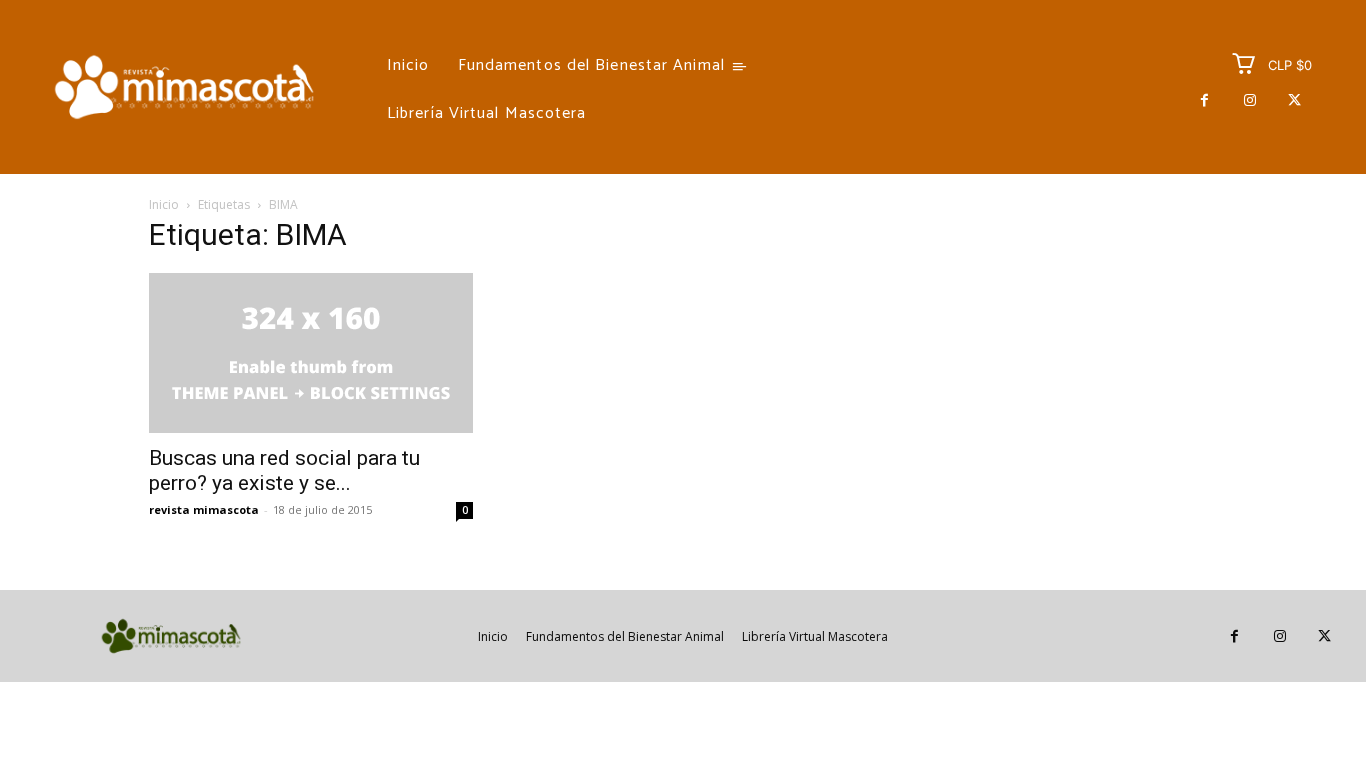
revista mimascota (204, 509)
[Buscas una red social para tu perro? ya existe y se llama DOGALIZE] (311, 353)
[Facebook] (1204, 100)
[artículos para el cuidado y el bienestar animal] (184, 87)
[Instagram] (1249, 100)
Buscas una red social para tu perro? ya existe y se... (284, 470)
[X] (1294, 100)
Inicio (164, 204)
